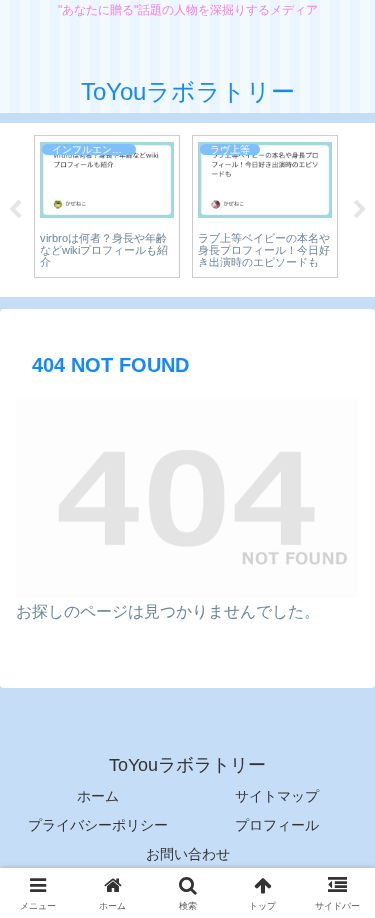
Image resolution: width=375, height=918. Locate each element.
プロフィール (277, 825)
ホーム (98, 796)
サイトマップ (277, 796)
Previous (15, 210)
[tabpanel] (107, 207)
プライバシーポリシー (98, 825)
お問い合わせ (188, 854)
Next (360, 210)
